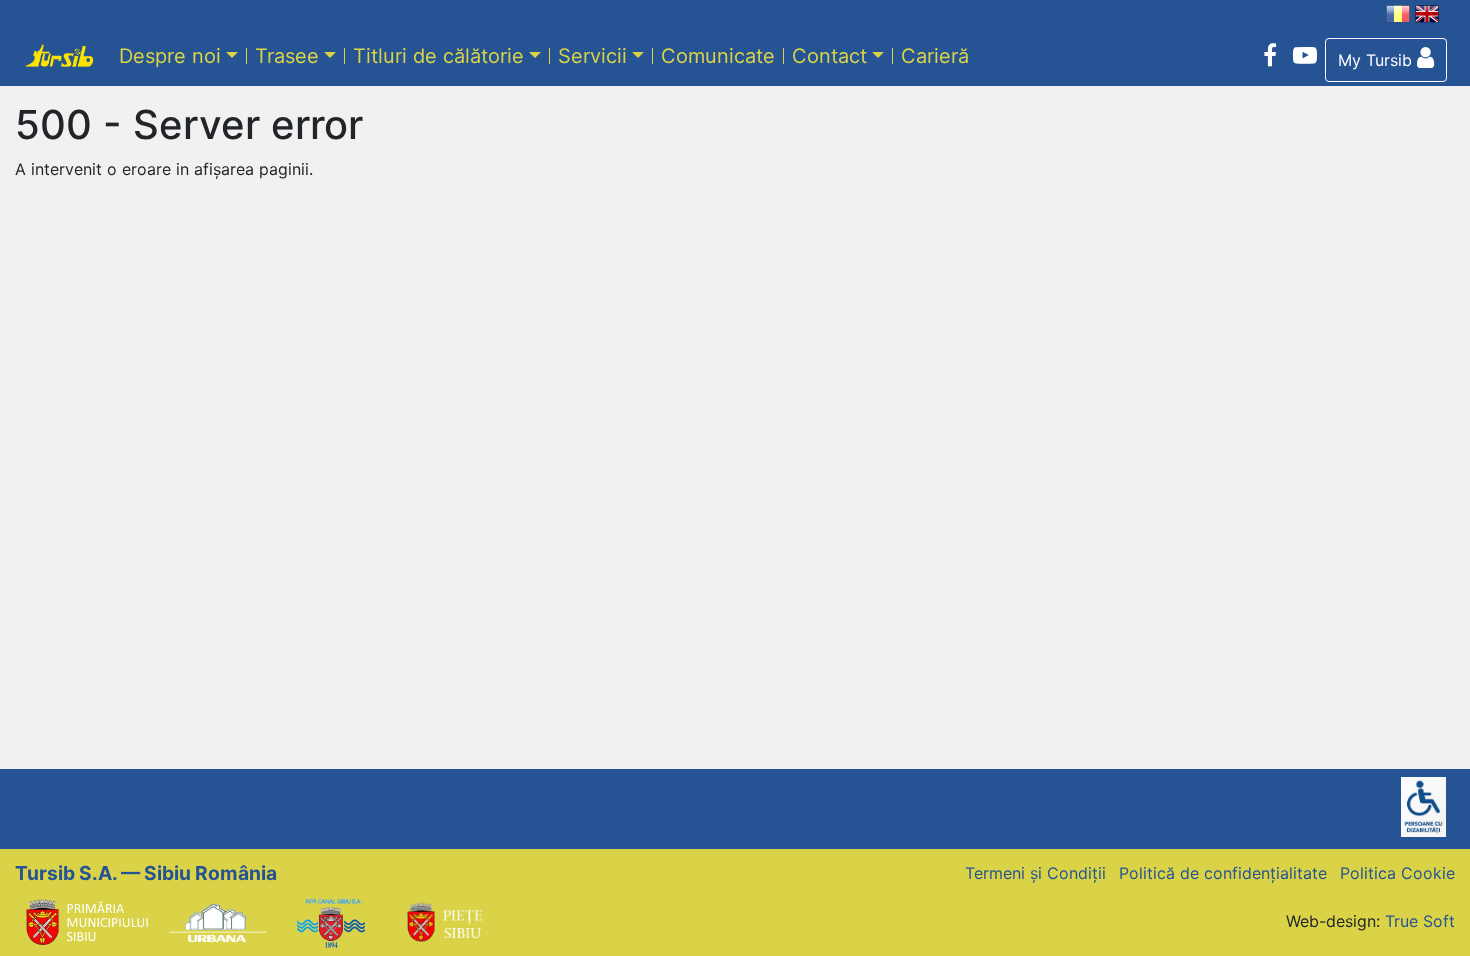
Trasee (287, 56)
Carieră (935, 56)
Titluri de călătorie (438, 56)
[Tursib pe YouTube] (1305, 56)
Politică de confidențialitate (1223, 873)
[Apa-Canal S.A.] (331, 921)
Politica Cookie (1397, 873)
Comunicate (718, 56)
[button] (1386, 60)
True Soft (1420, 921)
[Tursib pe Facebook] (1270, 56)
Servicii (592, 56)
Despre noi (170, 56)
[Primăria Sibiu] (85, 921)
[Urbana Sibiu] (218, 921)
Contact (829, 56)
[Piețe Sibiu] (444, 921)
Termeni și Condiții (1035, 873)
